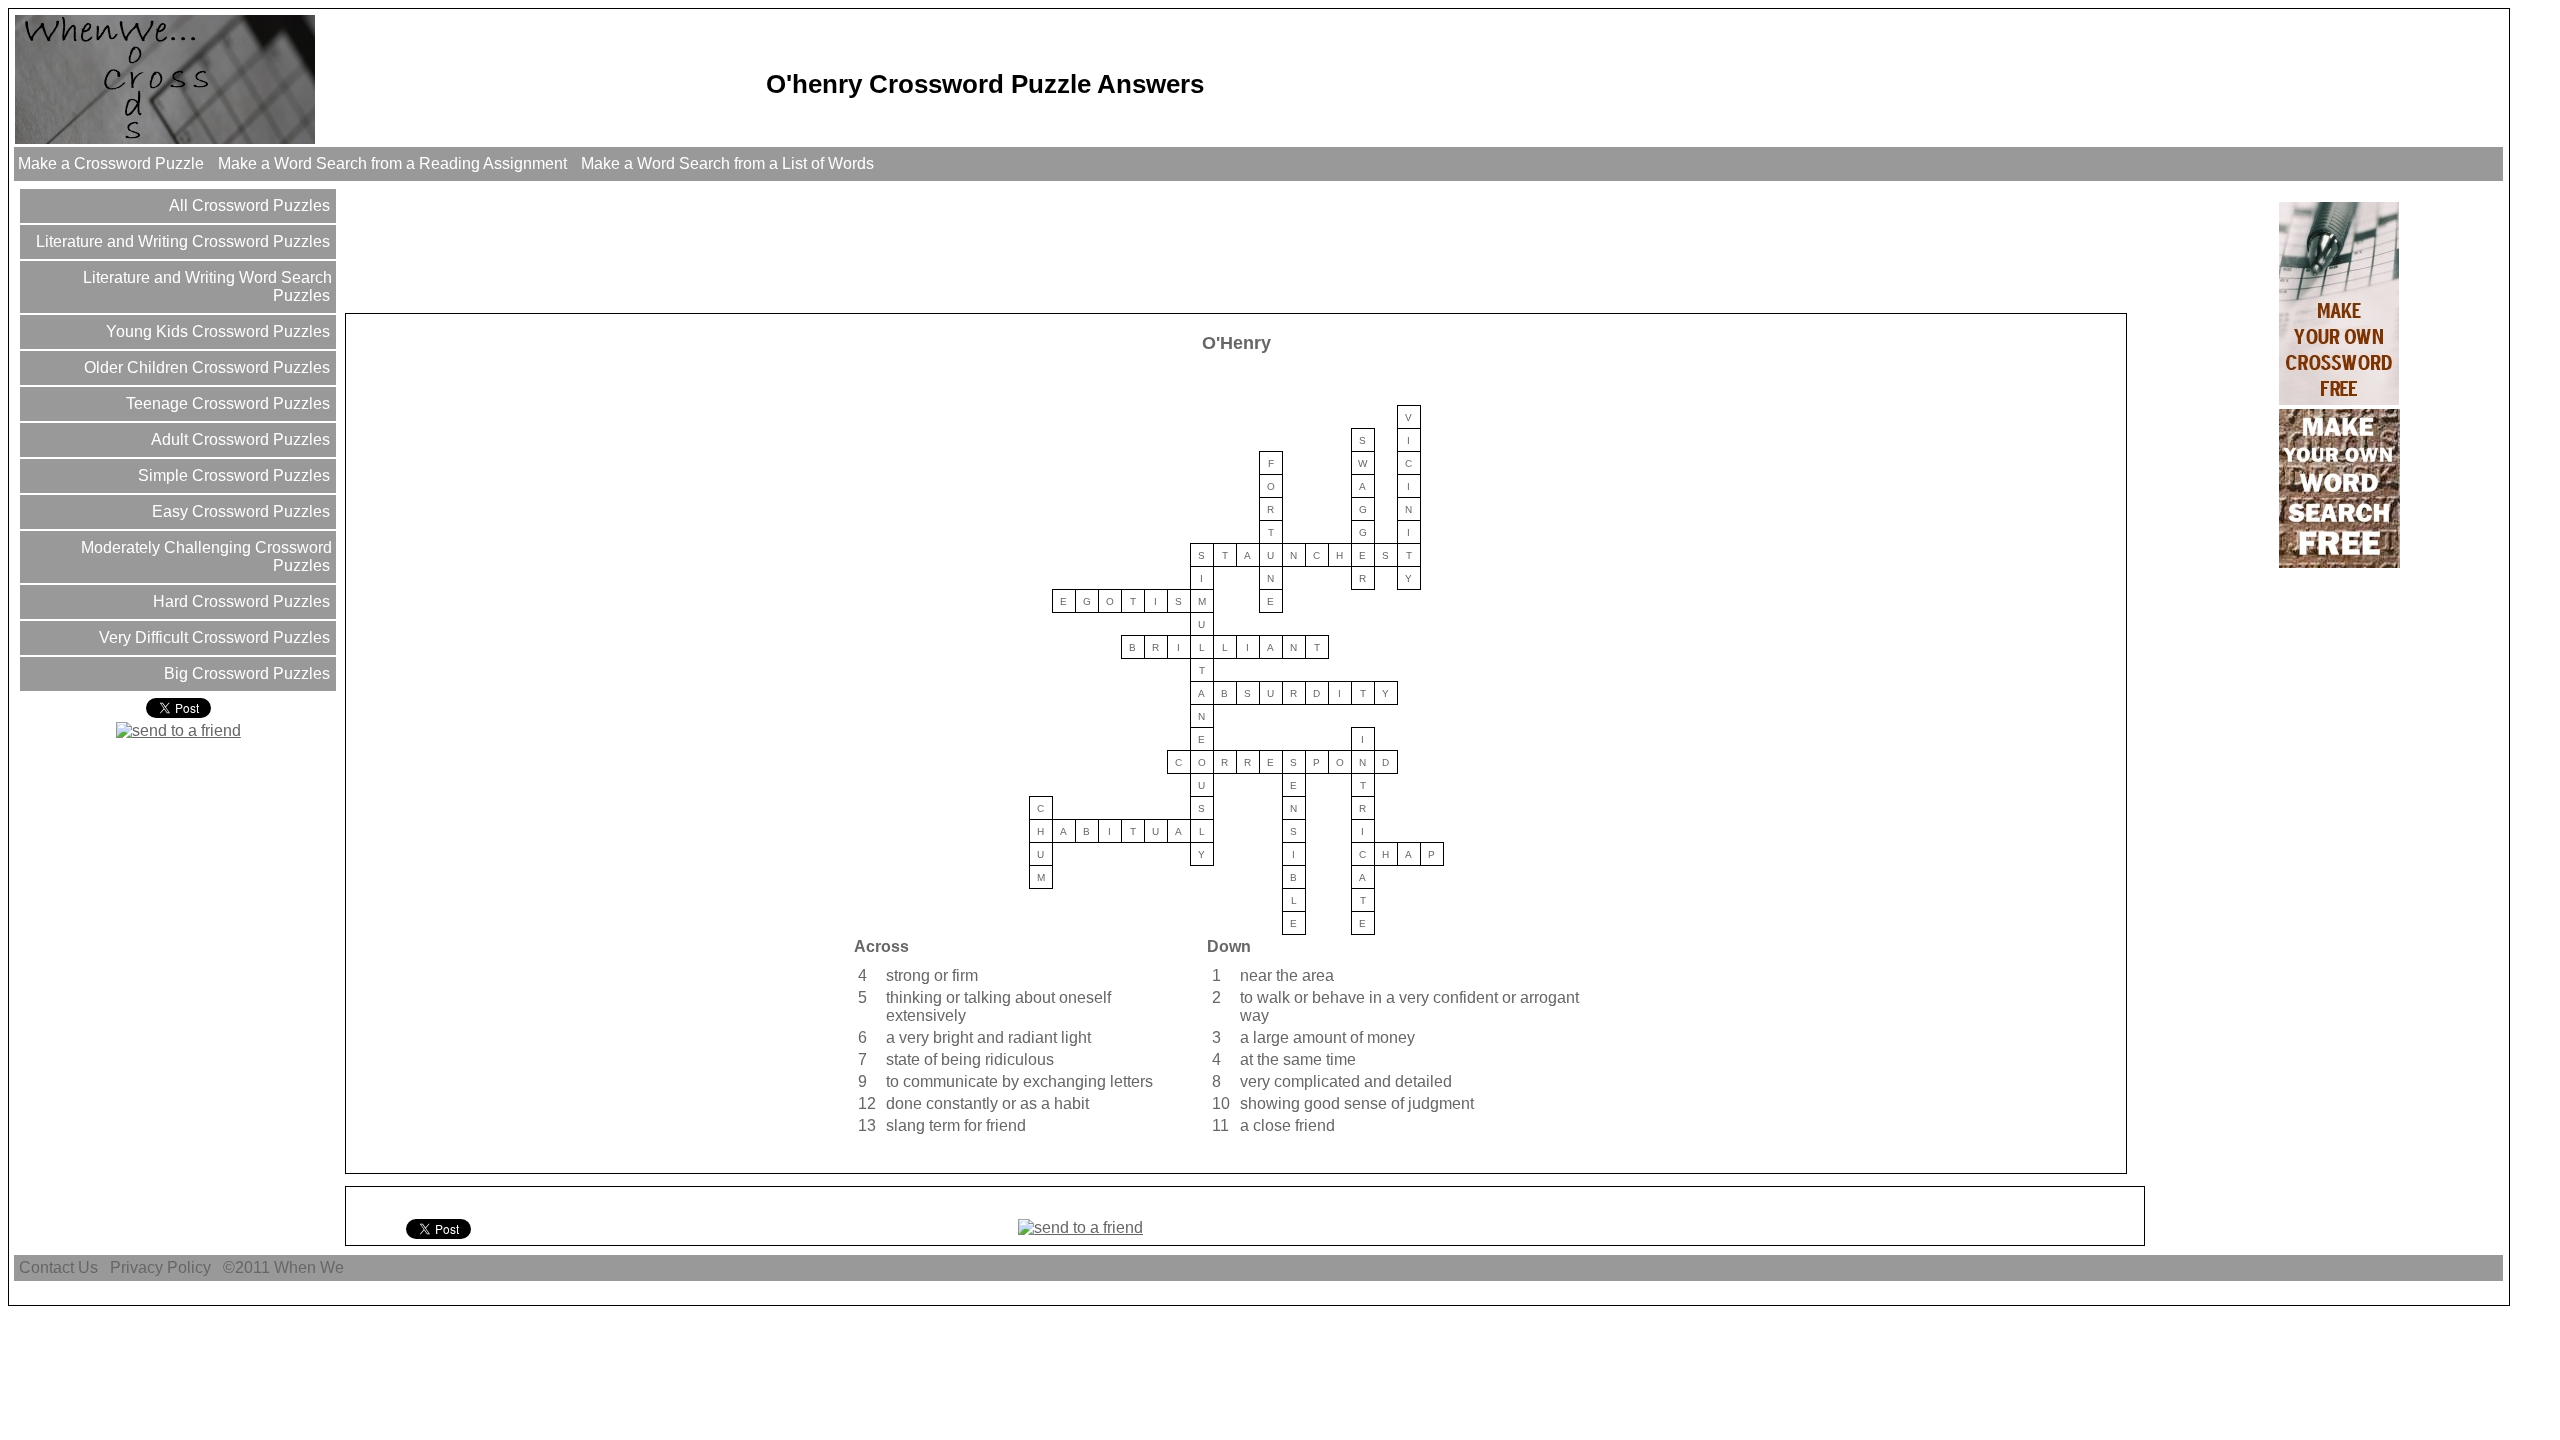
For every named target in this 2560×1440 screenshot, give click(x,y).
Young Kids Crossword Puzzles (216, 331)
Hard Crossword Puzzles (239, 601)
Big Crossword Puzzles (245, 673)
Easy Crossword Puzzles (239, 511)
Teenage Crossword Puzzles (226, 403)
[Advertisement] (712, 246)
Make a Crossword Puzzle (111, 163)
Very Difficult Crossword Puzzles (212, 637)
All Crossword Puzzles (247, 205)
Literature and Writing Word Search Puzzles (205, 286)
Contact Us (58, 1267)
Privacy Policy (160, 1267)
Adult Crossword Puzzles (238, 439)
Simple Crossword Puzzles (232, 475)
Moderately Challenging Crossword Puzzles (204, 556)
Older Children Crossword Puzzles (205, 367)
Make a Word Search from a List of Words (727, 163)
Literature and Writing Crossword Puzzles (181, 241)
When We (311, 1267)
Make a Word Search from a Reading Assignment (392, 163)
